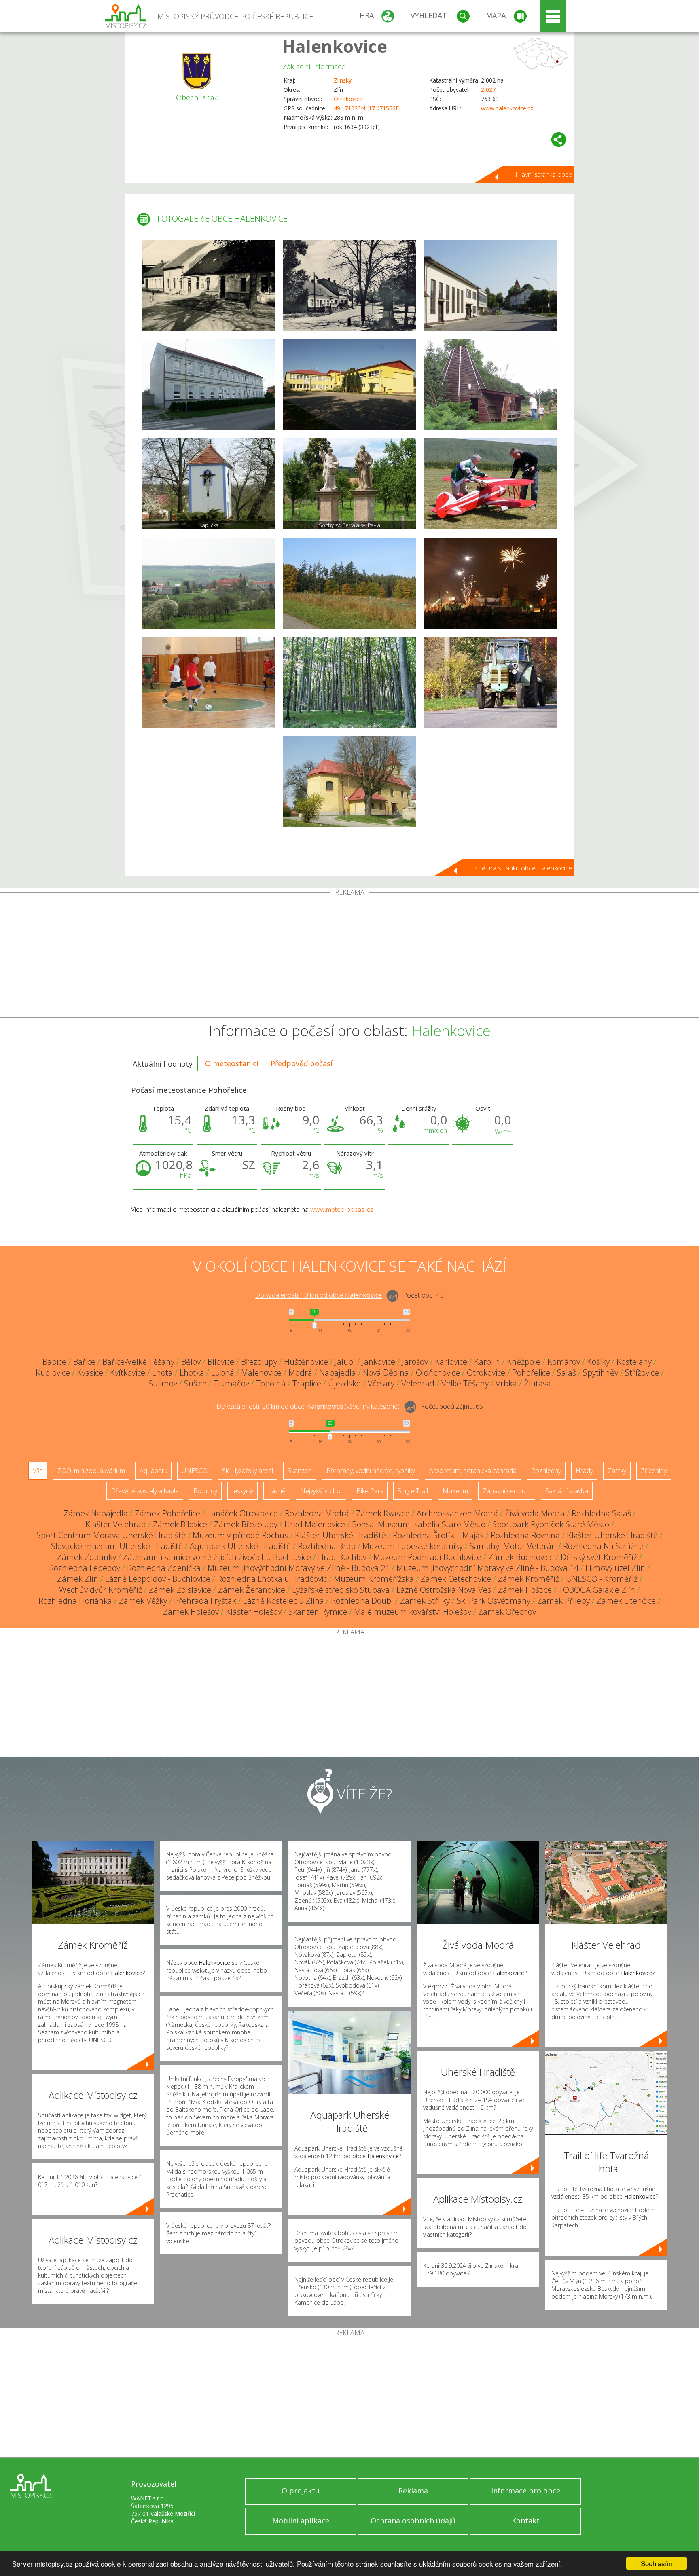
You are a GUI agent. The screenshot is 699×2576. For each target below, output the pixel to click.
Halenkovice (335, 46)
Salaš (567, 1373)
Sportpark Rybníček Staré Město (551, 1524)
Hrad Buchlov (342, 1557)
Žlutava (537, 1383)
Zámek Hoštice (525, 1590)
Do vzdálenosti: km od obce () (308, 1407)
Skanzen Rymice (318, 1612)
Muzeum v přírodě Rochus (240, 1535)
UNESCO (195, 1471)
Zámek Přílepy (563, 1601)
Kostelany (634, 1362)
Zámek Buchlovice (521, 1557)
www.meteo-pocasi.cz (342, 1209)
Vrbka (506, 1383)
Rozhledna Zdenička (164, 1568)
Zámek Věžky (143, 1601)
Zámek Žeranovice (252, 1590)
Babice (54, 1362)
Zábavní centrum (507, 1491)
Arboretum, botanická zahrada (473, 1471)
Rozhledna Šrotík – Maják (438, 1535)
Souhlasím (657, 2563)
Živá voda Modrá (535, 1513)
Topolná (271, 1383)
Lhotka (192, 1373)
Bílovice (221, 1362)
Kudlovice (53, 1373)
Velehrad (418, 1383)
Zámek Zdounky (87, 1557)
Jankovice (379, 1362)
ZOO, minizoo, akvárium (91, 1471)
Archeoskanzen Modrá (457, 1513)
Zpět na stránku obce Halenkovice (523, 868)
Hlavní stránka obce (544, 174)
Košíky (598, 1362)
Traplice (307, 1383)
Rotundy (205, 1491)
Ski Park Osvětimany (494, 1601)
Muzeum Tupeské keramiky (413, 1546)
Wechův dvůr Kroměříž (101, 1590)
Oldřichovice (438, 1373)
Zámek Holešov (191, 1612)
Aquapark (153, 1471)
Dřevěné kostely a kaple (145, 1491)
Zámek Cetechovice (456, 1579)
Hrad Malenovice (315, 1524)
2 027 (488, 90)
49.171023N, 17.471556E (366, 108)
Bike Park (370, 1491)
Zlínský (343, 80)
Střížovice (642, 1373)
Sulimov (163, 1383)
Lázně (277, 1491)
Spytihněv (601, 1373)
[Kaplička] (209, 484)
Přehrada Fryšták (205, 1601)
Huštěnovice (306, 1362)
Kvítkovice (128, 1373)
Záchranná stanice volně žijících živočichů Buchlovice (217, 1557)
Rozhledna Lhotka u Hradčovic (272, 1579)
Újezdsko (344, 1383)
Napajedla (338, 1373)
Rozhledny (546, 1471)
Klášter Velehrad (116, 1524)
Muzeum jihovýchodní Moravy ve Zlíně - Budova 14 (487, 1568)
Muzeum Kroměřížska (374, 1579)
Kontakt (526, 2521)
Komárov (564, 1362)
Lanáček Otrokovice (243, 1513)
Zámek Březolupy (246, 1524)
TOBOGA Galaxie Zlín (597, 1590)
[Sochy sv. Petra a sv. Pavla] (349, 484)
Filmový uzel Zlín (615, 1568)
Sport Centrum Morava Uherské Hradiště (111, 1535)
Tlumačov (231, 1383)
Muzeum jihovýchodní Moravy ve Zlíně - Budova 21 (299, 1568)
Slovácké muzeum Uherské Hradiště (117, 1546)
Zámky (617, 1471)
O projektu (301, 2491)
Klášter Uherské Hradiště (340, 1535)
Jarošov (415, 1362)
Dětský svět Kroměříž (599, 1557)
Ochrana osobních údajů (413, 2521)
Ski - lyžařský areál (248, 1471)
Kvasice (90, 1373)
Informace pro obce (526, 2491)
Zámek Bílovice (180, 1524)
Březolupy (259, 1362)
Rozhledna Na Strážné (603, 1546)
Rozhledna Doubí (362, 1601)
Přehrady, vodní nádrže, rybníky (371, 1471)
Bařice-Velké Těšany (138, 1362)
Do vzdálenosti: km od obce (319, 1295)
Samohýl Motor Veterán (513, 1546)
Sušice (195, 1383)
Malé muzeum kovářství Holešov (413, 1612)
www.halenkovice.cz (507, 108)
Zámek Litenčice (626, 1601)
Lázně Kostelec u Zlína (284, 1601)
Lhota (162, 1373)
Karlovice (451, 1362)
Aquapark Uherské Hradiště (240, 1546)
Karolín (487, 1362)
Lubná (223, 1373)
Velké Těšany (465, 1383)
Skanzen (300, 1471)
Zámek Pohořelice (167, 1513)
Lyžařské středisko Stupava (341, 1590)
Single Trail (413, 1491)
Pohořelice (531, 1373)
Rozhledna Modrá (317, 1513)
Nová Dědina (386, 1373)
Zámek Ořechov (507, 1612)
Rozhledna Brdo (327, 1546)
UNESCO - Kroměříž (602, 1579)
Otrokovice (348, 99)
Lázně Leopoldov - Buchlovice (158, 1579)
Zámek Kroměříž (528, 1579)
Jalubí (345, 1362)
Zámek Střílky (425, 1601)
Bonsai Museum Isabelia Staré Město (419, 1524)
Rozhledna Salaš (601, 1513)
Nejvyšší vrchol (321, 1491)
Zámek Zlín (78, 1579)
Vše (38, 1471)
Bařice (84, 1362)
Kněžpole (524, 1362)
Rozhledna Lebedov (85, 1568)
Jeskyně (243, 1491)
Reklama (413, 2491)
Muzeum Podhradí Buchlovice (427, 1557)
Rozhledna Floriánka (75, 1601)
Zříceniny (654, 1471)
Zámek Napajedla (96, 1513)
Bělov (191, 1362)
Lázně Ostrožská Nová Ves (444, 1590)
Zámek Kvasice (383, 1513)
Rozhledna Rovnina (525, 1535)
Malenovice (261, 1373)
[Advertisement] (349, 957)
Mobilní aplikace (301, 2521)
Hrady (584, 1471)
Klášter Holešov (254, 1612)
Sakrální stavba (567, 1491)
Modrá (300, 1373)
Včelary (381, 1383)
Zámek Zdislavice (180, 1590)
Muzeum (455, 1491)
